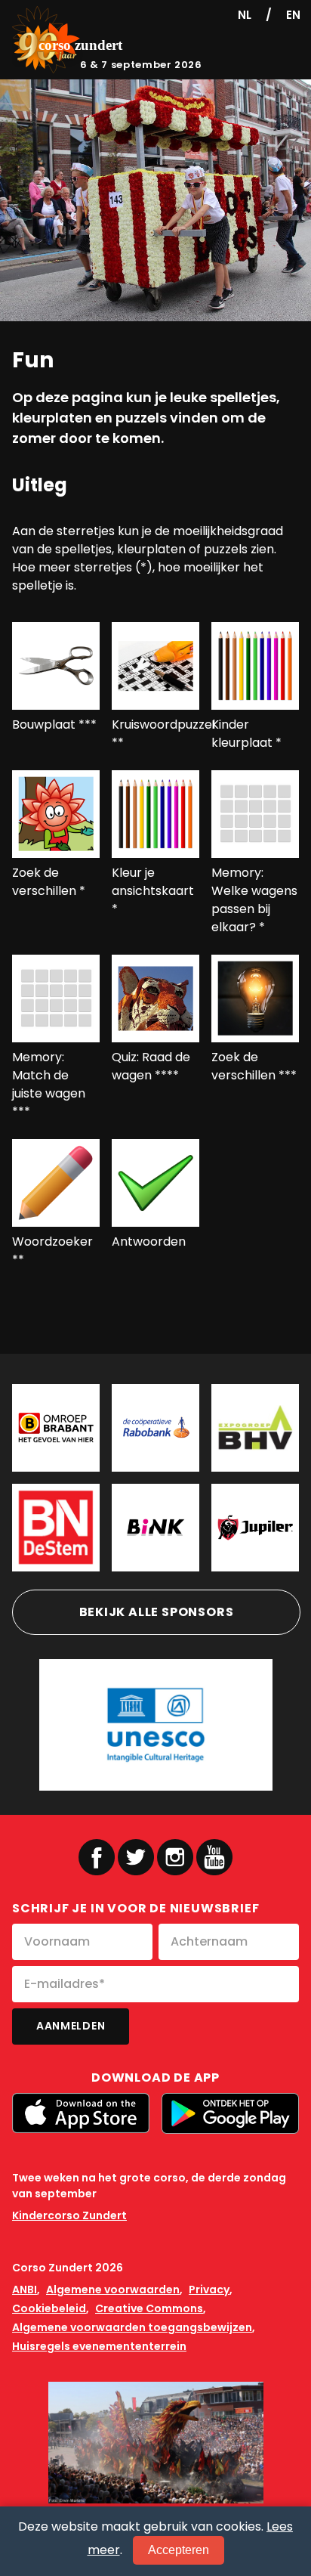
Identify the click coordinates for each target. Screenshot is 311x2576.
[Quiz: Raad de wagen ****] (155, 999)
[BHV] (255, 1428)
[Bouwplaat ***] (56, 666)
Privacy (209, 2290)
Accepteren (179, 2550)
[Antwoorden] (155, 1183)
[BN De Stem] (56, 1528)
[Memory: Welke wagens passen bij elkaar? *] (255, 814)
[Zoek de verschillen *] (56, 814)
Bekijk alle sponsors (157, 1612)
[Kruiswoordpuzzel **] (155, 666)
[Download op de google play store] (230, 2114)
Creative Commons (149, 2308)
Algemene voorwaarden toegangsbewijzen (132, 2327)
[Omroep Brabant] (56, 1428)
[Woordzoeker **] (56, 1183)
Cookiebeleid (49, 2308)
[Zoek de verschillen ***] (255, 999)
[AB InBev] (255, 1528)
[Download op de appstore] (81, 2113)
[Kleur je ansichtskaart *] (155, 814)
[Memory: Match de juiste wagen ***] (56, 999)
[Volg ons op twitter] (136, 1857)
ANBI (25, 2290)
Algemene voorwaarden (113, 2290)
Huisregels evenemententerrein (99, 2346)
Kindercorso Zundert (69, 2215)
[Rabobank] (155, 1428)
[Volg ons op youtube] (214, 1856)
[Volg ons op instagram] (175, 1857)
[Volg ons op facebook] (97, 1857)
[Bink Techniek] (155, 1528)
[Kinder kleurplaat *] (255, 666)
